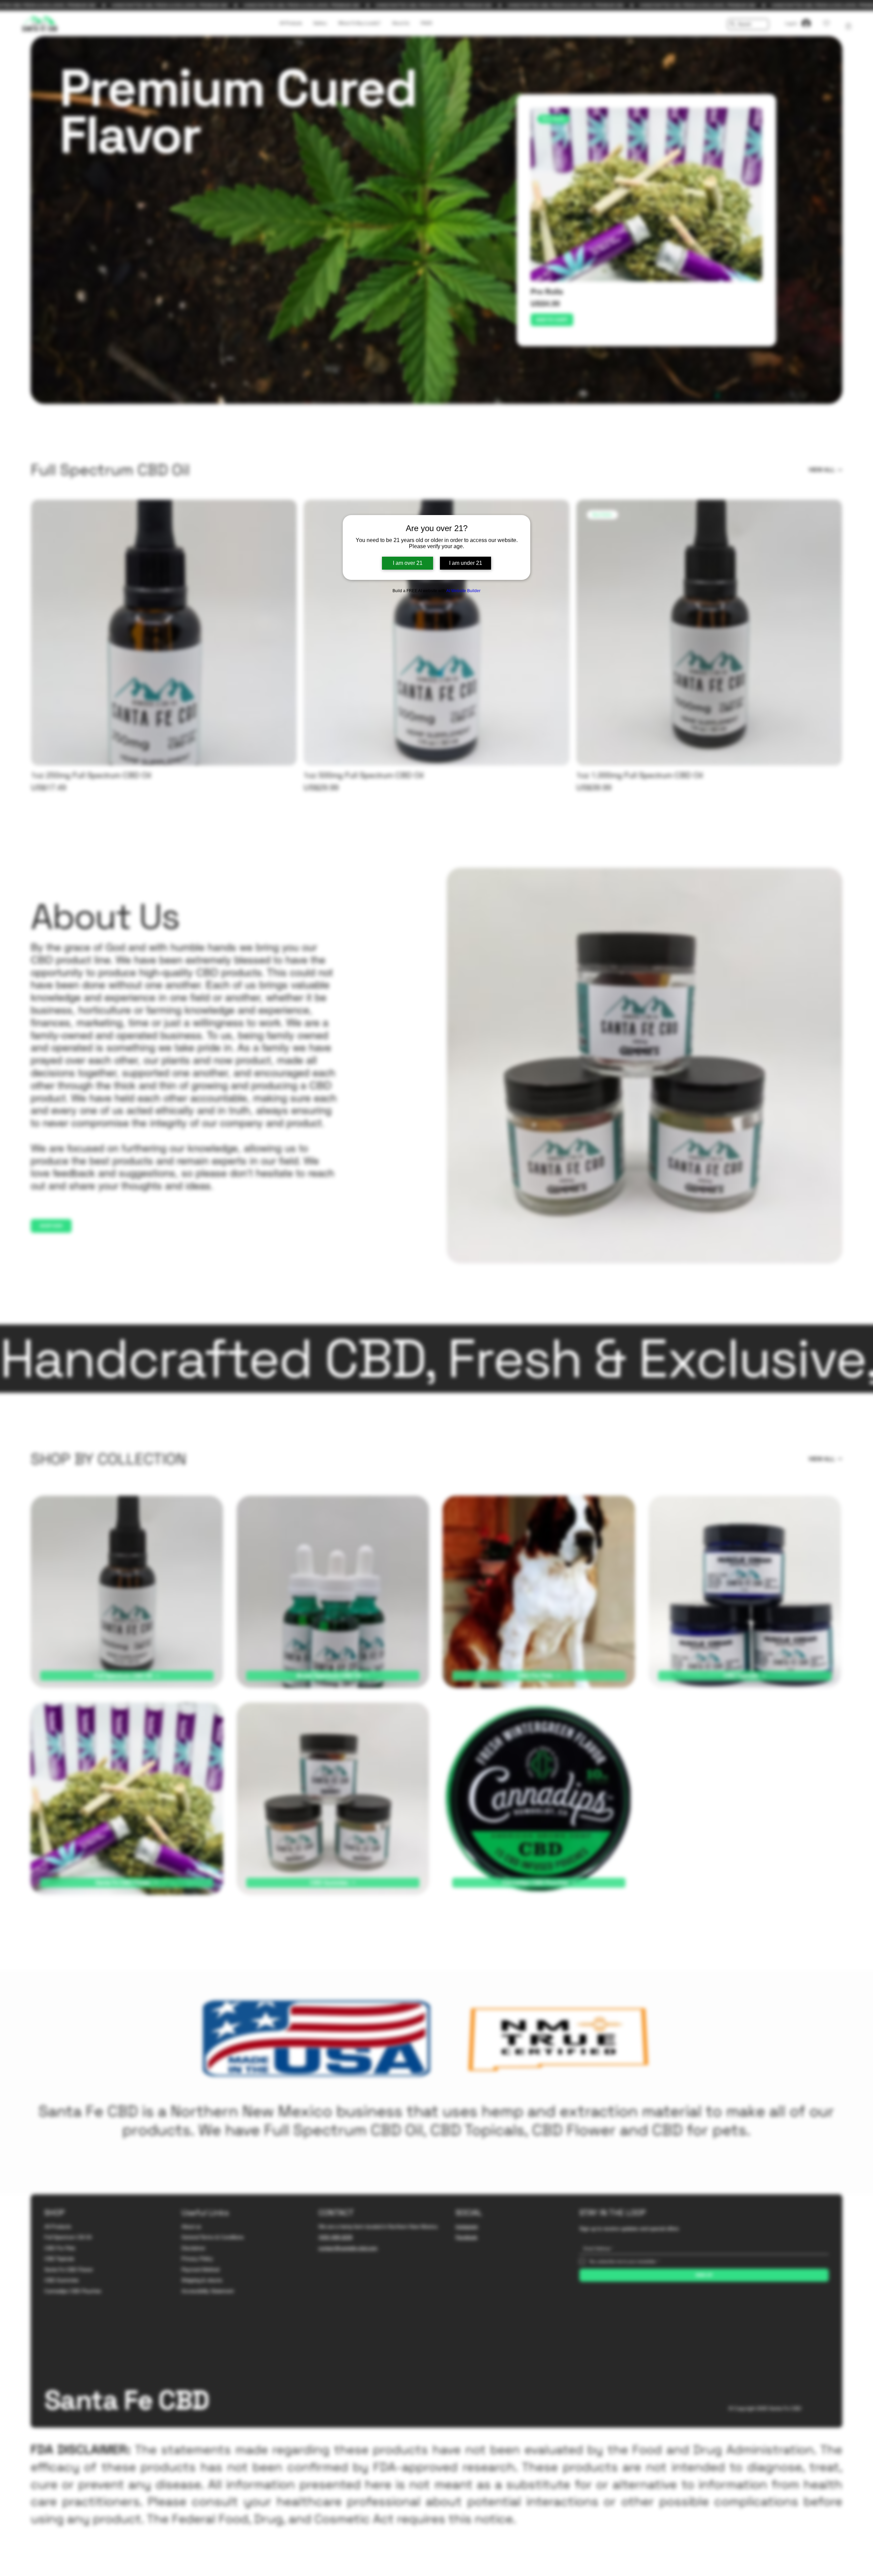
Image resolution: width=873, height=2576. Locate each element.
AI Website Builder (463, 591)
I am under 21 (466, 563)
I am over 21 (408, 563)
